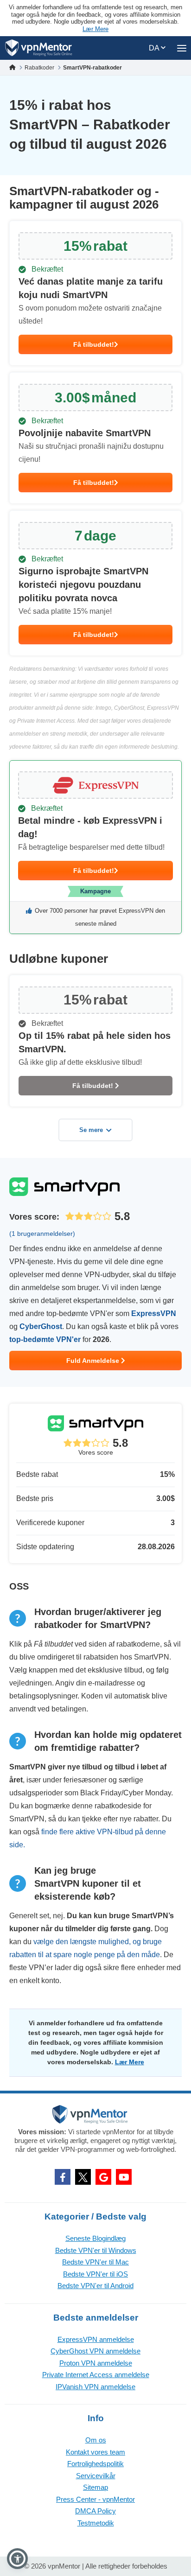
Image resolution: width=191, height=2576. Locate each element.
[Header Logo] (39, 48)
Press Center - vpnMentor (95, 2499)
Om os (96, 2440)
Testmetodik (96, 2523)
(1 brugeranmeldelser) (42, 1234)
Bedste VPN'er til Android (95, 2286)
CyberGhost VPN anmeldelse (95, 2351)
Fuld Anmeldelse (94, 1361)
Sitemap (95, 2487)
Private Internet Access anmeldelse (96, 2375)
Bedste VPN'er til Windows (96, 2250)
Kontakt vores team (95, 2452)
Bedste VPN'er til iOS (95, 2274)
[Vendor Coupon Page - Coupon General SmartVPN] (95, 293)
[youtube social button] (124, 2177)
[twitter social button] (83, 2177)
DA (155, 48)
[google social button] (103, 2177)
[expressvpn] (95, 847)
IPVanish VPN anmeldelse (95, 2387)
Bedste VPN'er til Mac (95, 2262)
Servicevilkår (96, 2476)
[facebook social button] (63, 2177)
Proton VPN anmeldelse (96, 2363)
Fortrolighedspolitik (95, 2464)
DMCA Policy (95, 2511)
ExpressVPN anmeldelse (96, 2339)
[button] (17, 2559)
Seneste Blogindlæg (95, 2238)
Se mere (91, 1130)
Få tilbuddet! (94, 344)
